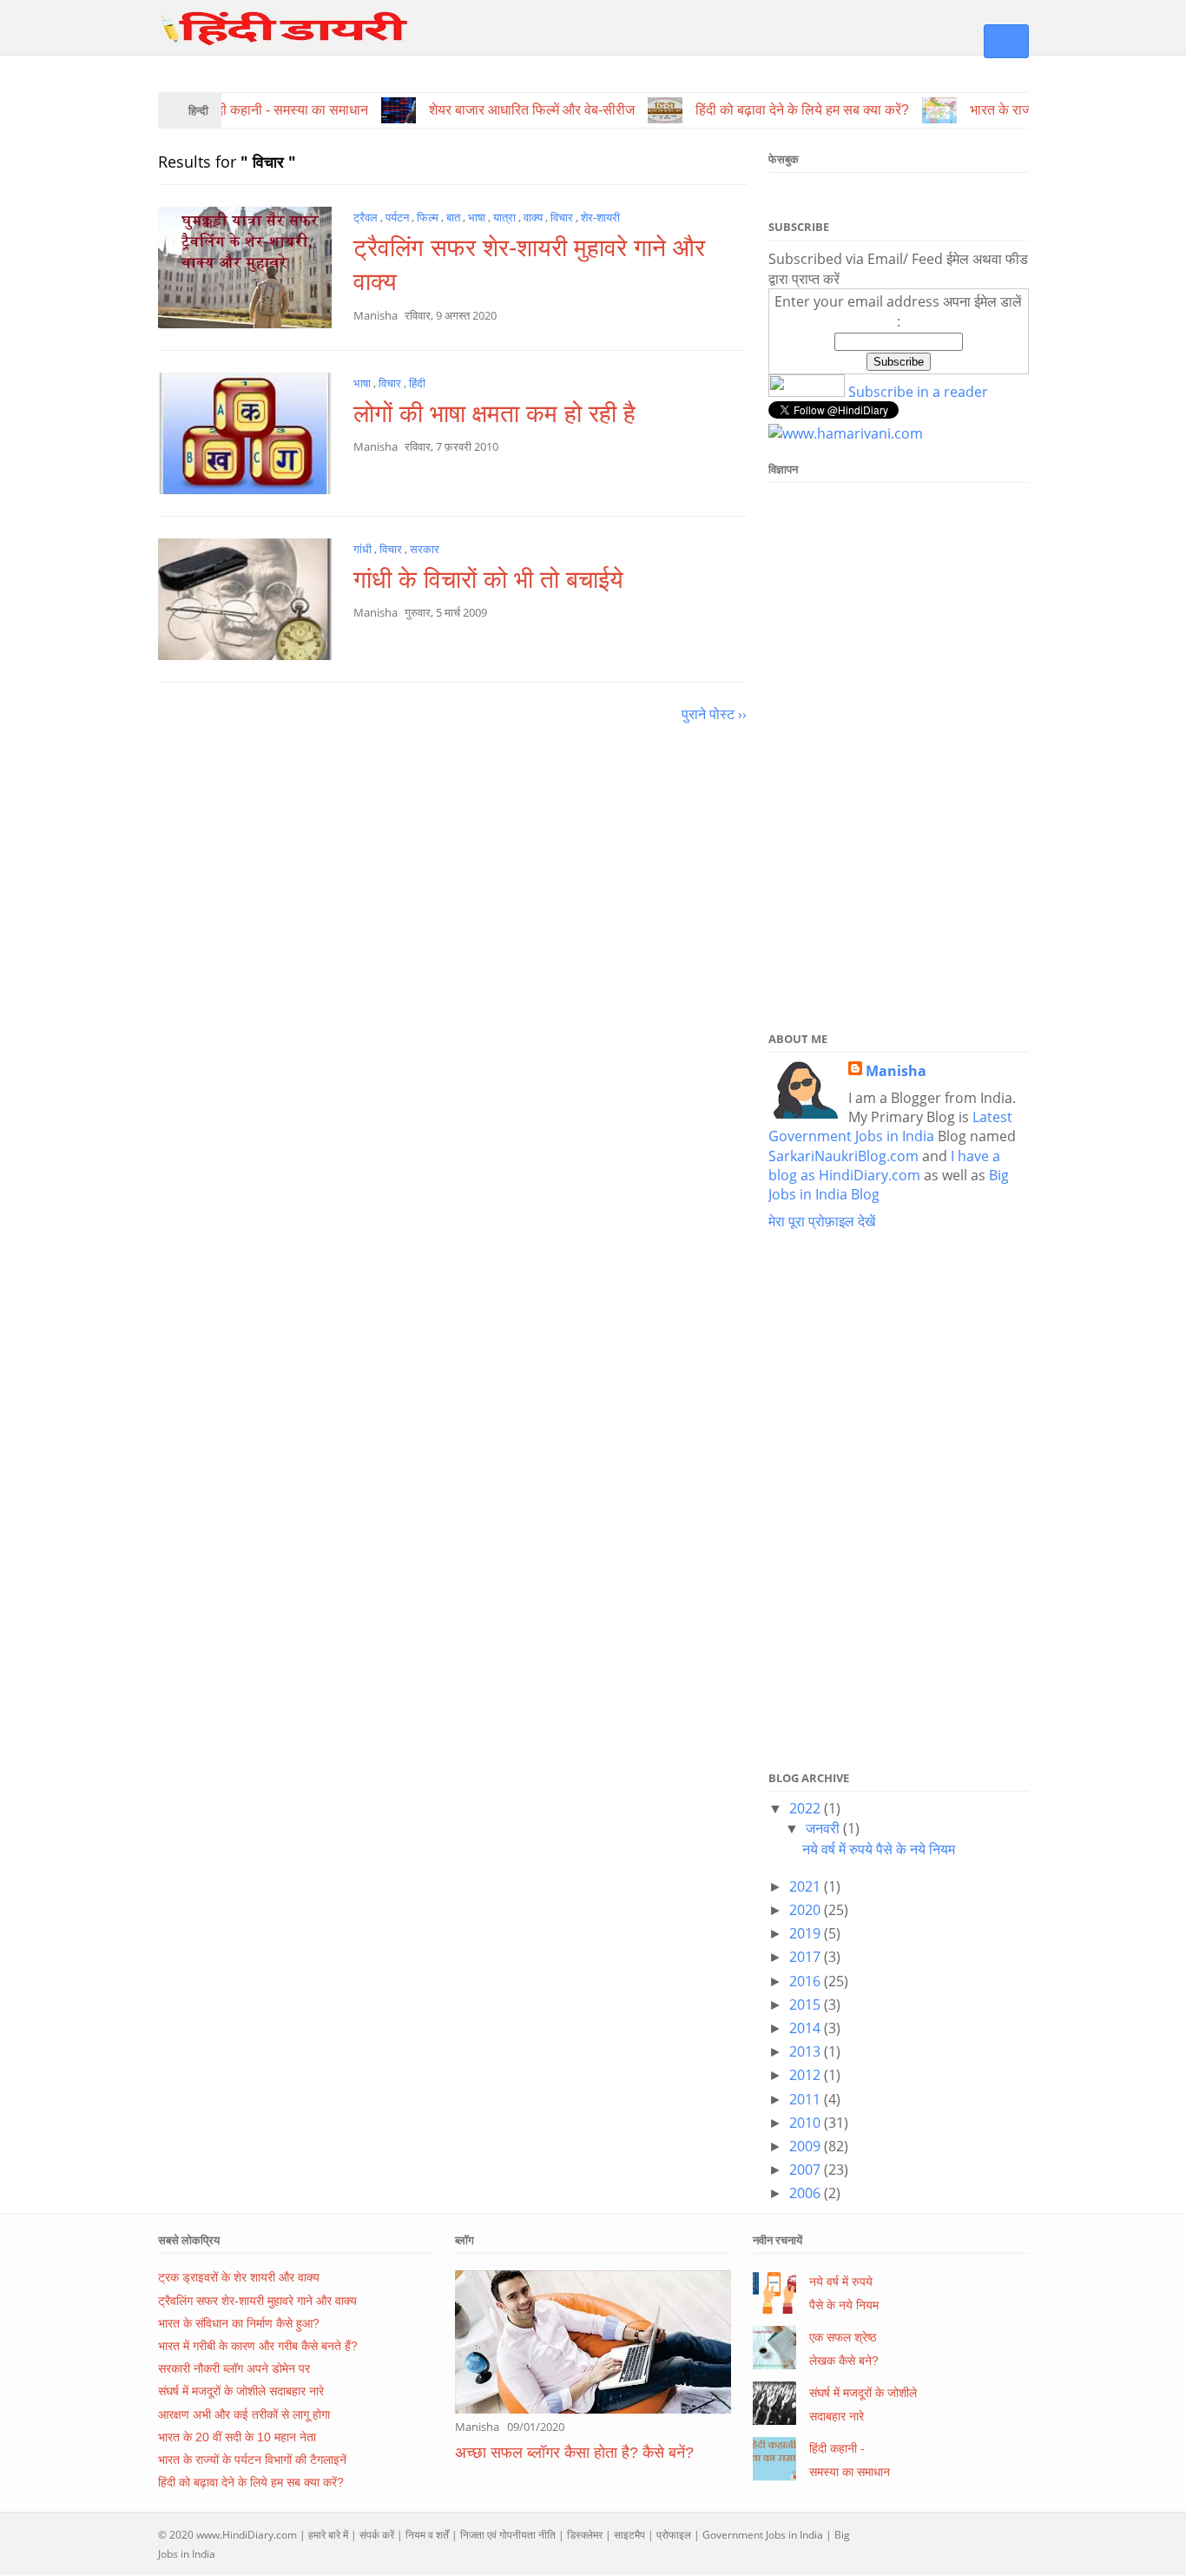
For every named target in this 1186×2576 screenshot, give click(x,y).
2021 (807, 1886)
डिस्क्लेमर (585, 2535)
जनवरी (824, 1828)
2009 (807, 2146)
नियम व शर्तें (427, 2535)
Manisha (896, 1071)
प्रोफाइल (674, 2535)
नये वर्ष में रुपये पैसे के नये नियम (879, 1849)
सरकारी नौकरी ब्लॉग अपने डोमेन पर (234, 2368)
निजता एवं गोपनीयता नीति (508, 2535)
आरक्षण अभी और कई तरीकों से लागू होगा (244, 2414)
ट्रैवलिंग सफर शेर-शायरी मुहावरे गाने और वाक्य (257, 2301)
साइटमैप (629, 2535)
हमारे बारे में (328, 2535)
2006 (807, 2193)
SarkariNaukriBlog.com (843, 1156)
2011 (807, 2099)
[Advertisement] (899, 752)
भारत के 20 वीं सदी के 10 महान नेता (237, 2437)
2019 (807, 1933)
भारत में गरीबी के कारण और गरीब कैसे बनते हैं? (258, 2346)
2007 (807, 2170)
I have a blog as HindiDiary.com (884, 1166)
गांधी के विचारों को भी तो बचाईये (488, 580)
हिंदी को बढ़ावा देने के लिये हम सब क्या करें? (251, 2482)
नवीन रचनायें (777, 2240)
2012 (807, 2075)
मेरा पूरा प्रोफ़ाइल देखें (822, 1221)
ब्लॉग (465, 2240)
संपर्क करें (377, 2535)
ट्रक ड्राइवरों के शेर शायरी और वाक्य (239, 2277)
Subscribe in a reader (918, 392)
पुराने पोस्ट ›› (714, 714)
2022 (807, 1808)
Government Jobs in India (763, 2535)
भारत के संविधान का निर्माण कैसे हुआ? (239, 2323)
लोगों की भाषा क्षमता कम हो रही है (494, 414)
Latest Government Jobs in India (890, 1126)
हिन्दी (198, 110)
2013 (807, 2051)
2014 (807, 2028)
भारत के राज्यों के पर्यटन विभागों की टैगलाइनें (252, 2460)
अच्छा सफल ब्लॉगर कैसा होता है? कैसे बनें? (574, 2453)
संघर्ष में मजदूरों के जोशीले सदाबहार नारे (241, 2391)
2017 (807, 1957)
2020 (807, 1910)
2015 (807, 2005)
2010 (807, 2123)
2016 (807, 1981)
